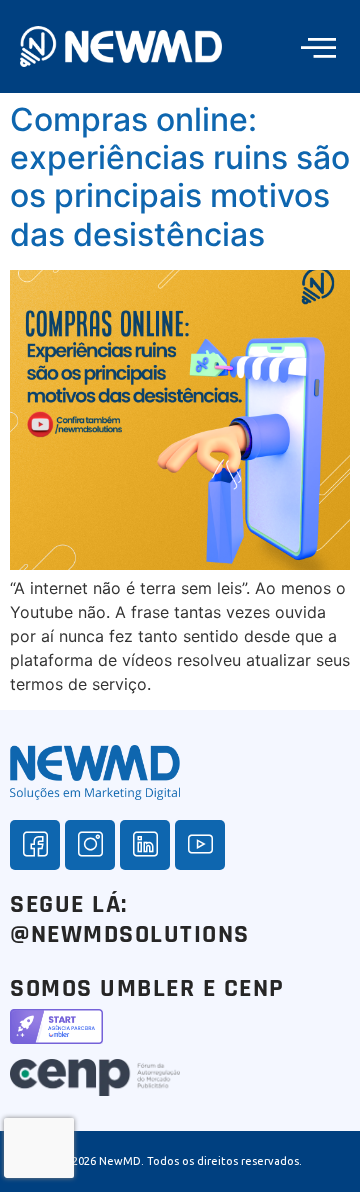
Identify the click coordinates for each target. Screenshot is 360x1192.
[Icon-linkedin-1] (145, 845)
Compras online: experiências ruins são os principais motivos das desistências (180, 177)
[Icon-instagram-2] (90, 845)
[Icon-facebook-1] (35, 845)
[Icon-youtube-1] (200, 845)
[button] (318, 46)
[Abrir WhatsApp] (310, 1141)
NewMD (120, 1161)
